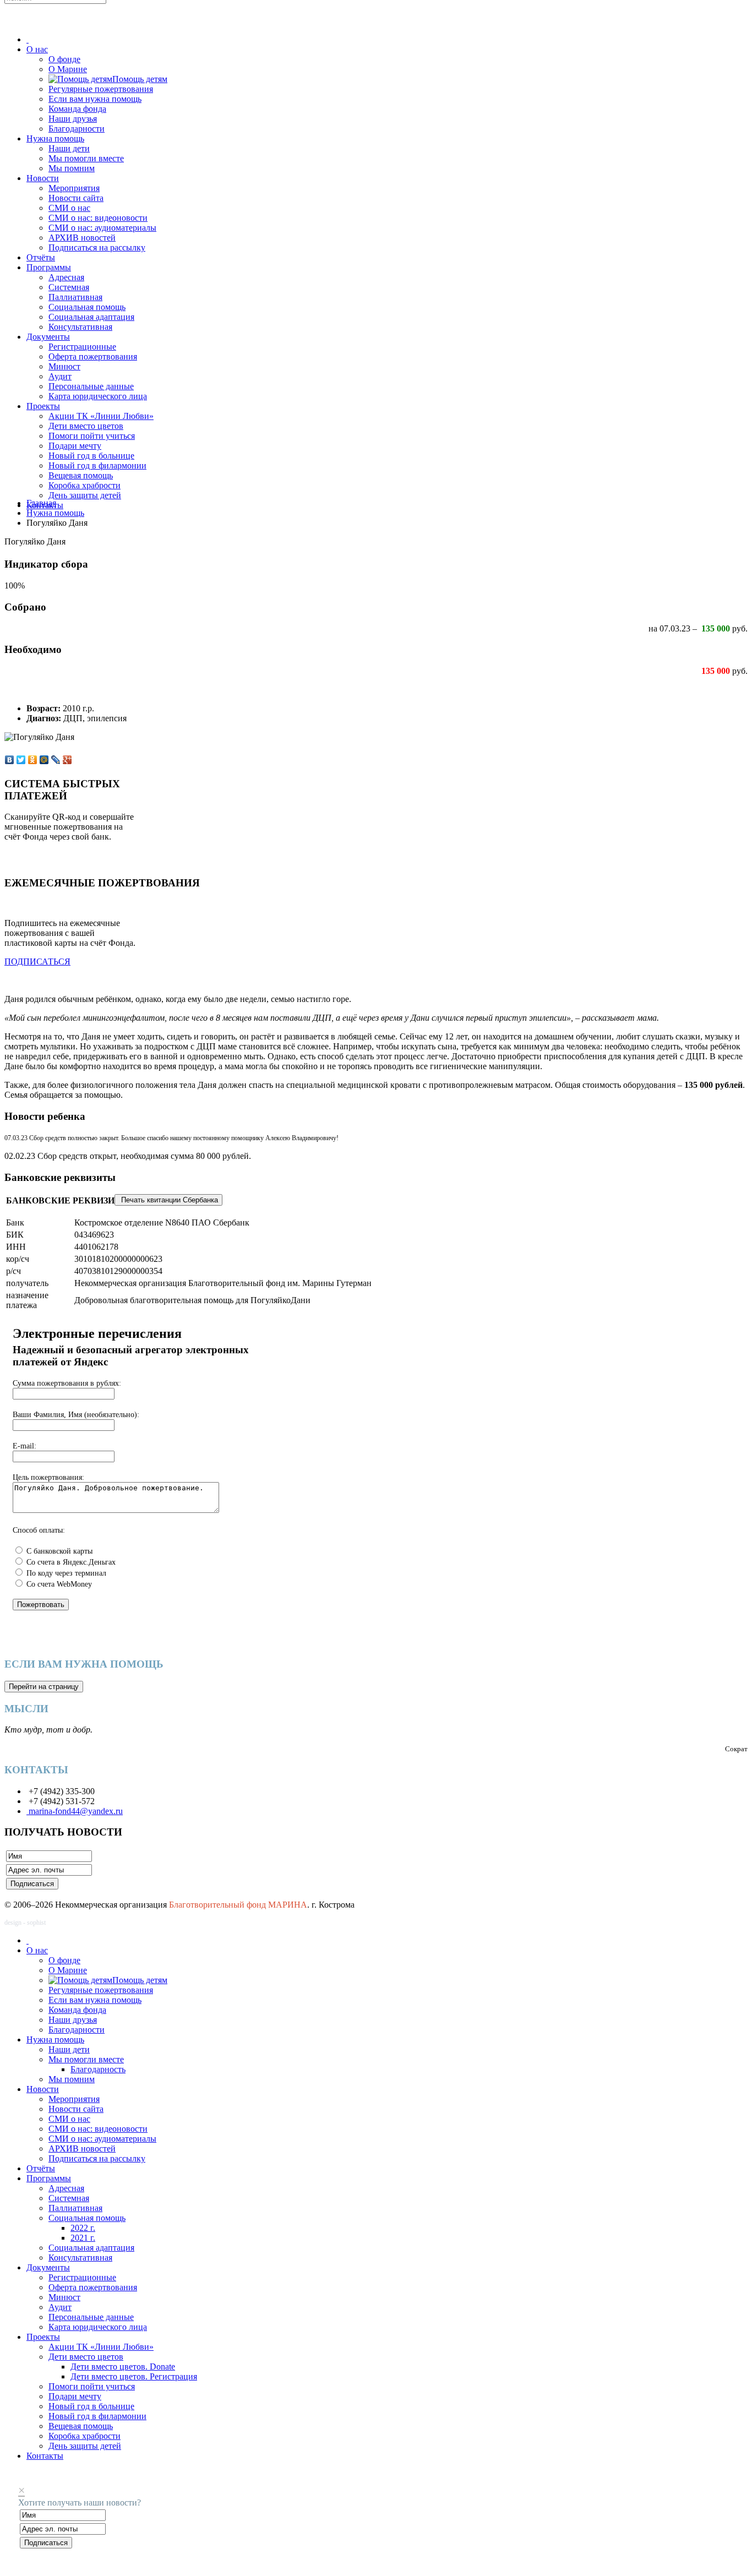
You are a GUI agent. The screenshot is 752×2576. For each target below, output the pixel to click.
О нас (37, 49)
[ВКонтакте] (10, 760)
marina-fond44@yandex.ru (75, 1811)
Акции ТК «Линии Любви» (101, 416)
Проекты (43, 406)
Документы (48, 337)
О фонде (64, 59)
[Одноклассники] (33, 760)
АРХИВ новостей (82, 238)
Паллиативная (75, 297)
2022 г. (83, 2228)
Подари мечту (75, 446)
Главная (41, 503)
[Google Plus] (67, 760)
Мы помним (72, 168)
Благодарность (98, 2069)
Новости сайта (76, 198)
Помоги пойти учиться (92, 436)
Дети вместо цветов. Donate (123, 2367)
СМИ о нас (69, 208)
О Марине (68, 69)
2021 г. (83, 2238)
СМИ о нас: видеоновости (98, 218)
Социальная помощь (87, 307)
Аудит (60, 376)
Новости (43, 178)
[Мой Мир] (44, 760)
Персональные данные (91, 386)
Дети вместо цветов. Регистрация (134, 2376)
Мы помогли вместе (86, 158)
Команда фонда (77, 109)
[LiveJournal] (56, 760)
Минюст (64, 366)
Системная (69, 287)
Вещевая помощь (81, 475)
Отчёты (41, 257)
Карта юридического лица (98, 396)
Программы (49, 267)
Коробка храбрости (85, 485)
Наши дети (69, 148)
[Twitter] (21, 760)
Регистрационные (82, 347)
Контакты (45, 2456)
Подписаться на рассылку (97, 247)
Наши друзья (73, 119)
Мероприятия (74, 188)
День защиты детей (85, 495)
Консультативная (80, 327)
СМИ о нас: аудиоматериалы (102, 228)
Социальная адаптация (91, 317)
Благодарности (77, 129)
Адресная (66, 277)
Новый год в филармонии (97, 465)
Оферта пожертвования (93, 356)
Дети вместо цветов (86, 426)
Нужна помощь (55, 138)
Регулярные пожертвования (101, 89)
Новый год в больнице (91, 456)
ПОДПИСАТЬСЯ (37, 962)
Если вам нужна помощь (95, 99)
